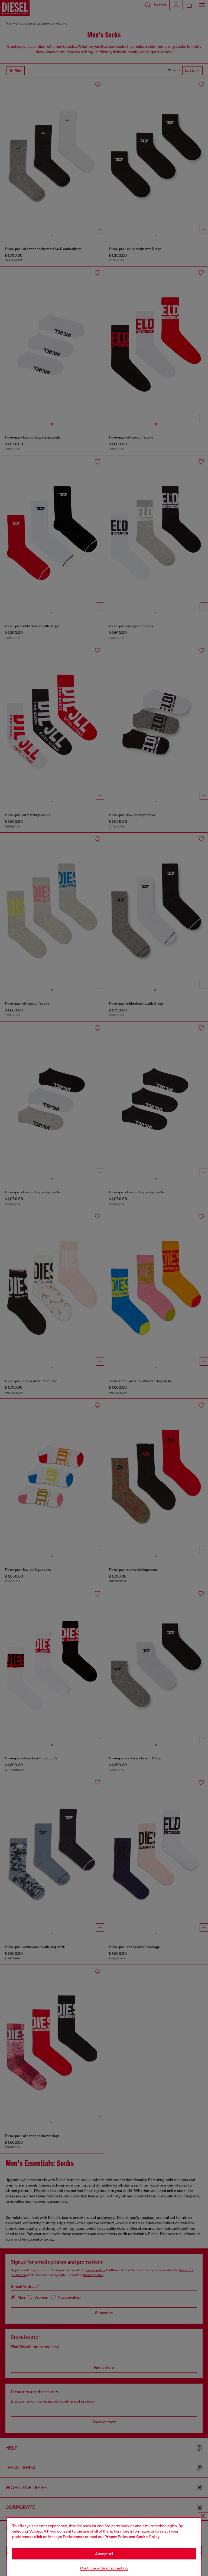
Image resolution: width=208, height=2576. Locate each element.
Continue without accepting (104, 2568)
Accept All (104, 2554)
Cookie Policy (148, 2537)
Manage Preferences (66, 2537)
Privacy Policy (116, 2537)
